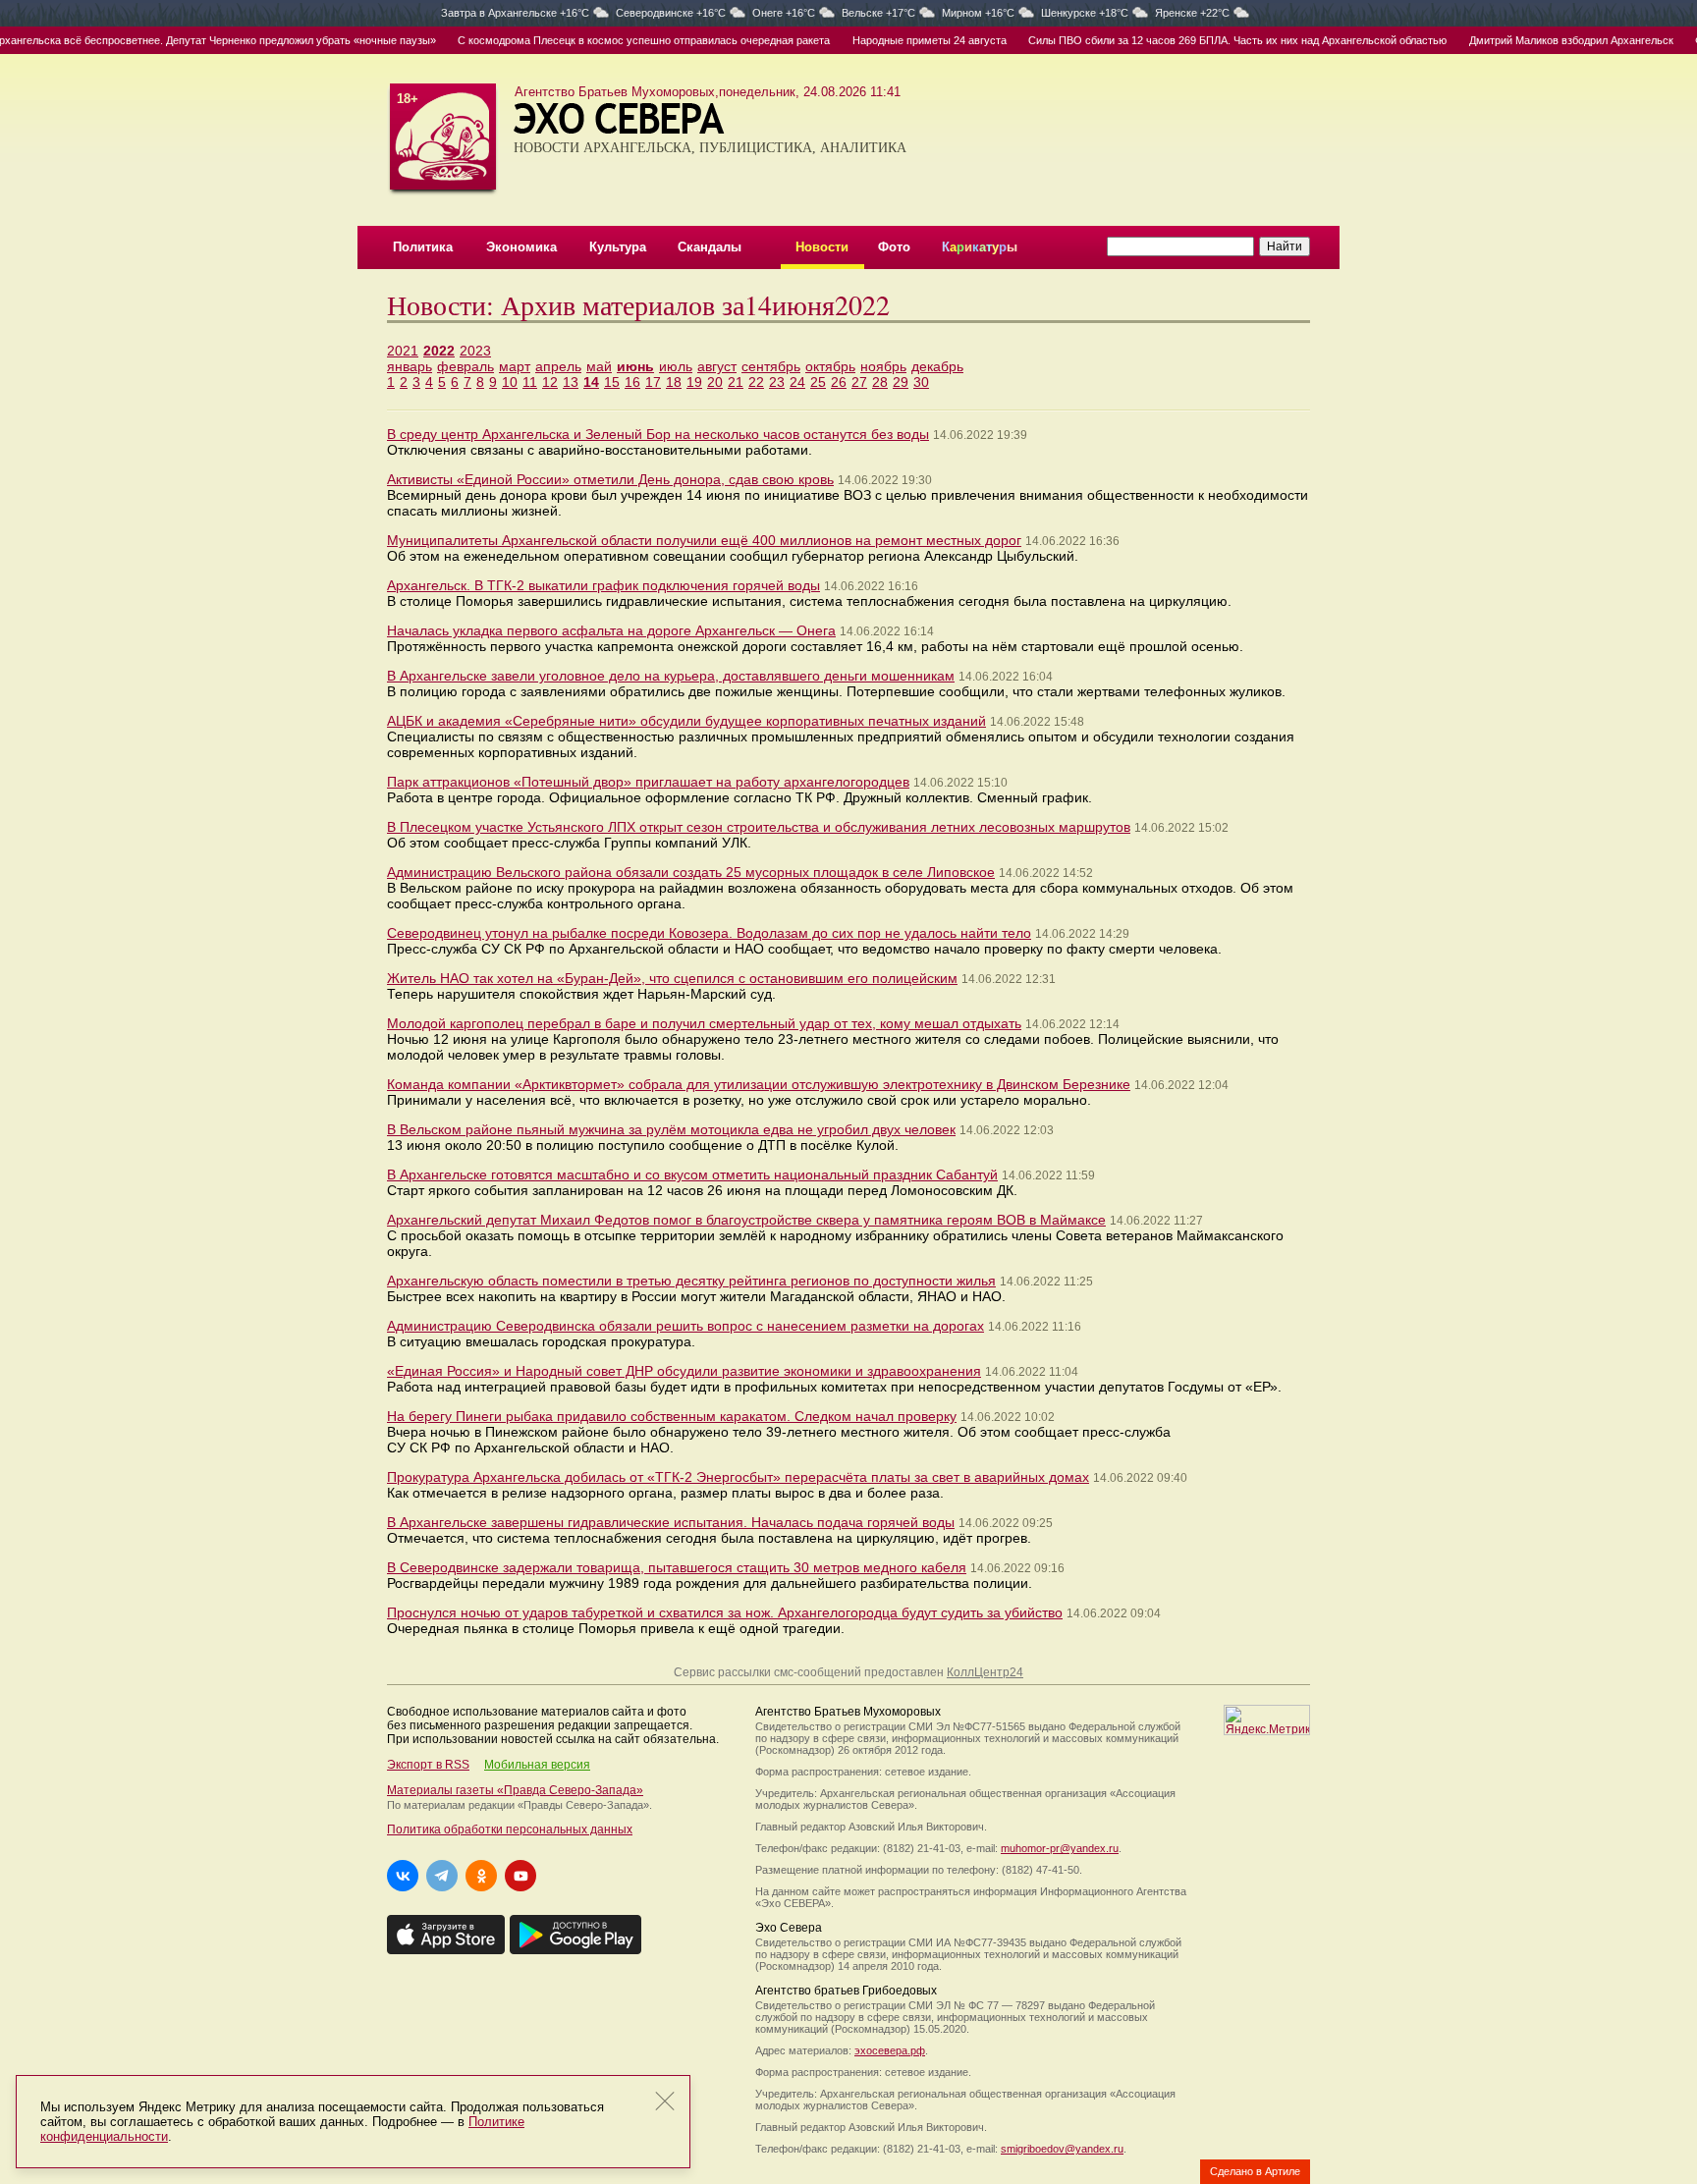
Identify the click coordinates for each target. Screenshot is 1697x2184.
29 (901, 382)
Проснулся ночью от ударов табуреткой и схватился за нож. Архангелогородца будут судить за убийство (725, 1612)
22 (756, 382)
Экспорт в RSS (428, 1765)
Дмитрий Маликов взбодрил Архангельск (1538, 40)
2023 (475, 351)
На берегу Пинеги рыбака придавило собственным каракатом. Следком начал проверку (672, 1416)
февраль (465, 366)
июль (676, 366)
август (717, 366)
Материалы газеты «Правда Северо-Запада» (515, 1790)
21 (736, 382)
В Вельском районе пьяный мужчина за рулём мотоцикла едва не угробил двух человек (671, 1129)
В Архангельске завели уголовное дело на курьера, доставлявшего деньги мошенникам (671, 676)
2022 (439, 351)
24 (797, 382)
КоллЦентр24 (985, 1672)
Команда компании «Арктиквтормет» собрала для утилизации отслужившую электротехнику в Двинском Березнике (759, 1084)
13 (571, 382)
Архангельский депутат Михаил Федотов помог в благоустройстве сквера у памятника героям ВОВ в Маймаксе (746, 1220)
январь (410, 366)
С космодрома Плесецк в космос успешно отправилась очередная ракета (611, 40)
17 (653, 382)
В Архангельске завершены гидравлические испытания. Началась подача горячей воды (671, 1522)
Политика (423, 247)
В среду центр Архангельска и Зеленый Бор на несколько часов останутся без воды (658, 434)
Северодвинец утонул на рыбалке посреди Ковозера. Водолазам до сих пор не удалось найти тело (709, 933)
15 (612, 382)
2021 (403, 351)
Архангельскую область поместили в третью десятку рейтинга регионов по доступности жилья (691, 1281)
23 (777, 382)
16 (632, 382)
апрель (558, 366)
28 (880, 382)
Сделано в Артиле (1255, 2171)
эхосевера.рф (890, 2050)
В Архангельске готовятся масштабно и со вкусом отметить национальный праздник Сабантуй (692, 1174)
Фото (894, 247)
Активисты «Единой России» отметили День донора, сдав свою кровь (610, 479)
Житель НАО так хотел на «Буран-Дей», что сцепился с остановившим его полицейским (672, 978)
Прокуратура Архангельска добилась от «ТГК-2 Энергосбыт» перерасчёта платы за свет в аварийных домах (738, 1477)
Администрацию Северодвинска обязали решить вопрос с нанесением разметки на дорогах (685, 1326)
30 (921, 382)
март (515, 366)
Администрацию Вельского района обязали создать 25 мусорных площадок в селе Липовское (691, 872)
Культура (618, 247)
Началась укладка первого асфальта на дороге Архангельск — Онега (611, 630)
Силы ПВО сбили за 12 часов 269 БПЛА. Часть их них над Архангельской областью (1205, 40)
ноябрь (883, 366)
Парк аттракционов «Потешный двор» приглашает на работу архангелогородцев (648, 782)
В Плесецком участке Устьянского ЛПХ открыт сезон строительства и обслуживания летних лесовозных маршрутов (759, 827)
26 (839, 382)
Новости (822, 247)
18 (674, 382)
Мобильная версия (537, 1765)
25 (818, 382)
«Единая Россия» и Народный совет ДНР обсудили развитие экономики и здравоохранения (684, 1371)
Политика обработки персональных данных (510, 1829)
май (599, 366)
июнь (635, 366)
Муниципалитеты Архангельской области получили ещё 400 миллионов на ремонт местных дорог (704, 540)
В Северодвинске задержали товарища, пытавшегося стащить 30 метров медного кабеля (677, 1567)
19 (694, 382)
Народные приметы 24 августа (897, 40)
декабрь (937, 366)
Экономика (521, 247)
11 (530, 382)
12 (550, 382)
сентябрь (771, 366)
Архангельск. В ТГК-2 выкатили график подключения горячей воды (603, 585)
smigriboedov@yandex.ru (1062, 2149)
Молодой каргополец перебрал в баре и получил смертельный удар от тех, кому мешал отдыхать (704, 1023)
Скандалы (710, 247)
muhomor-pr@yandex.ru (1060, 1848)
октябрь (830, 366)
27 (859, 382)
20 (715, 382)
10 (510, 382)
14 (591, 382)
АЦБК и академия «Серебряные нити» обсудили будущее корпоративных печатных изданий (686, 721)
